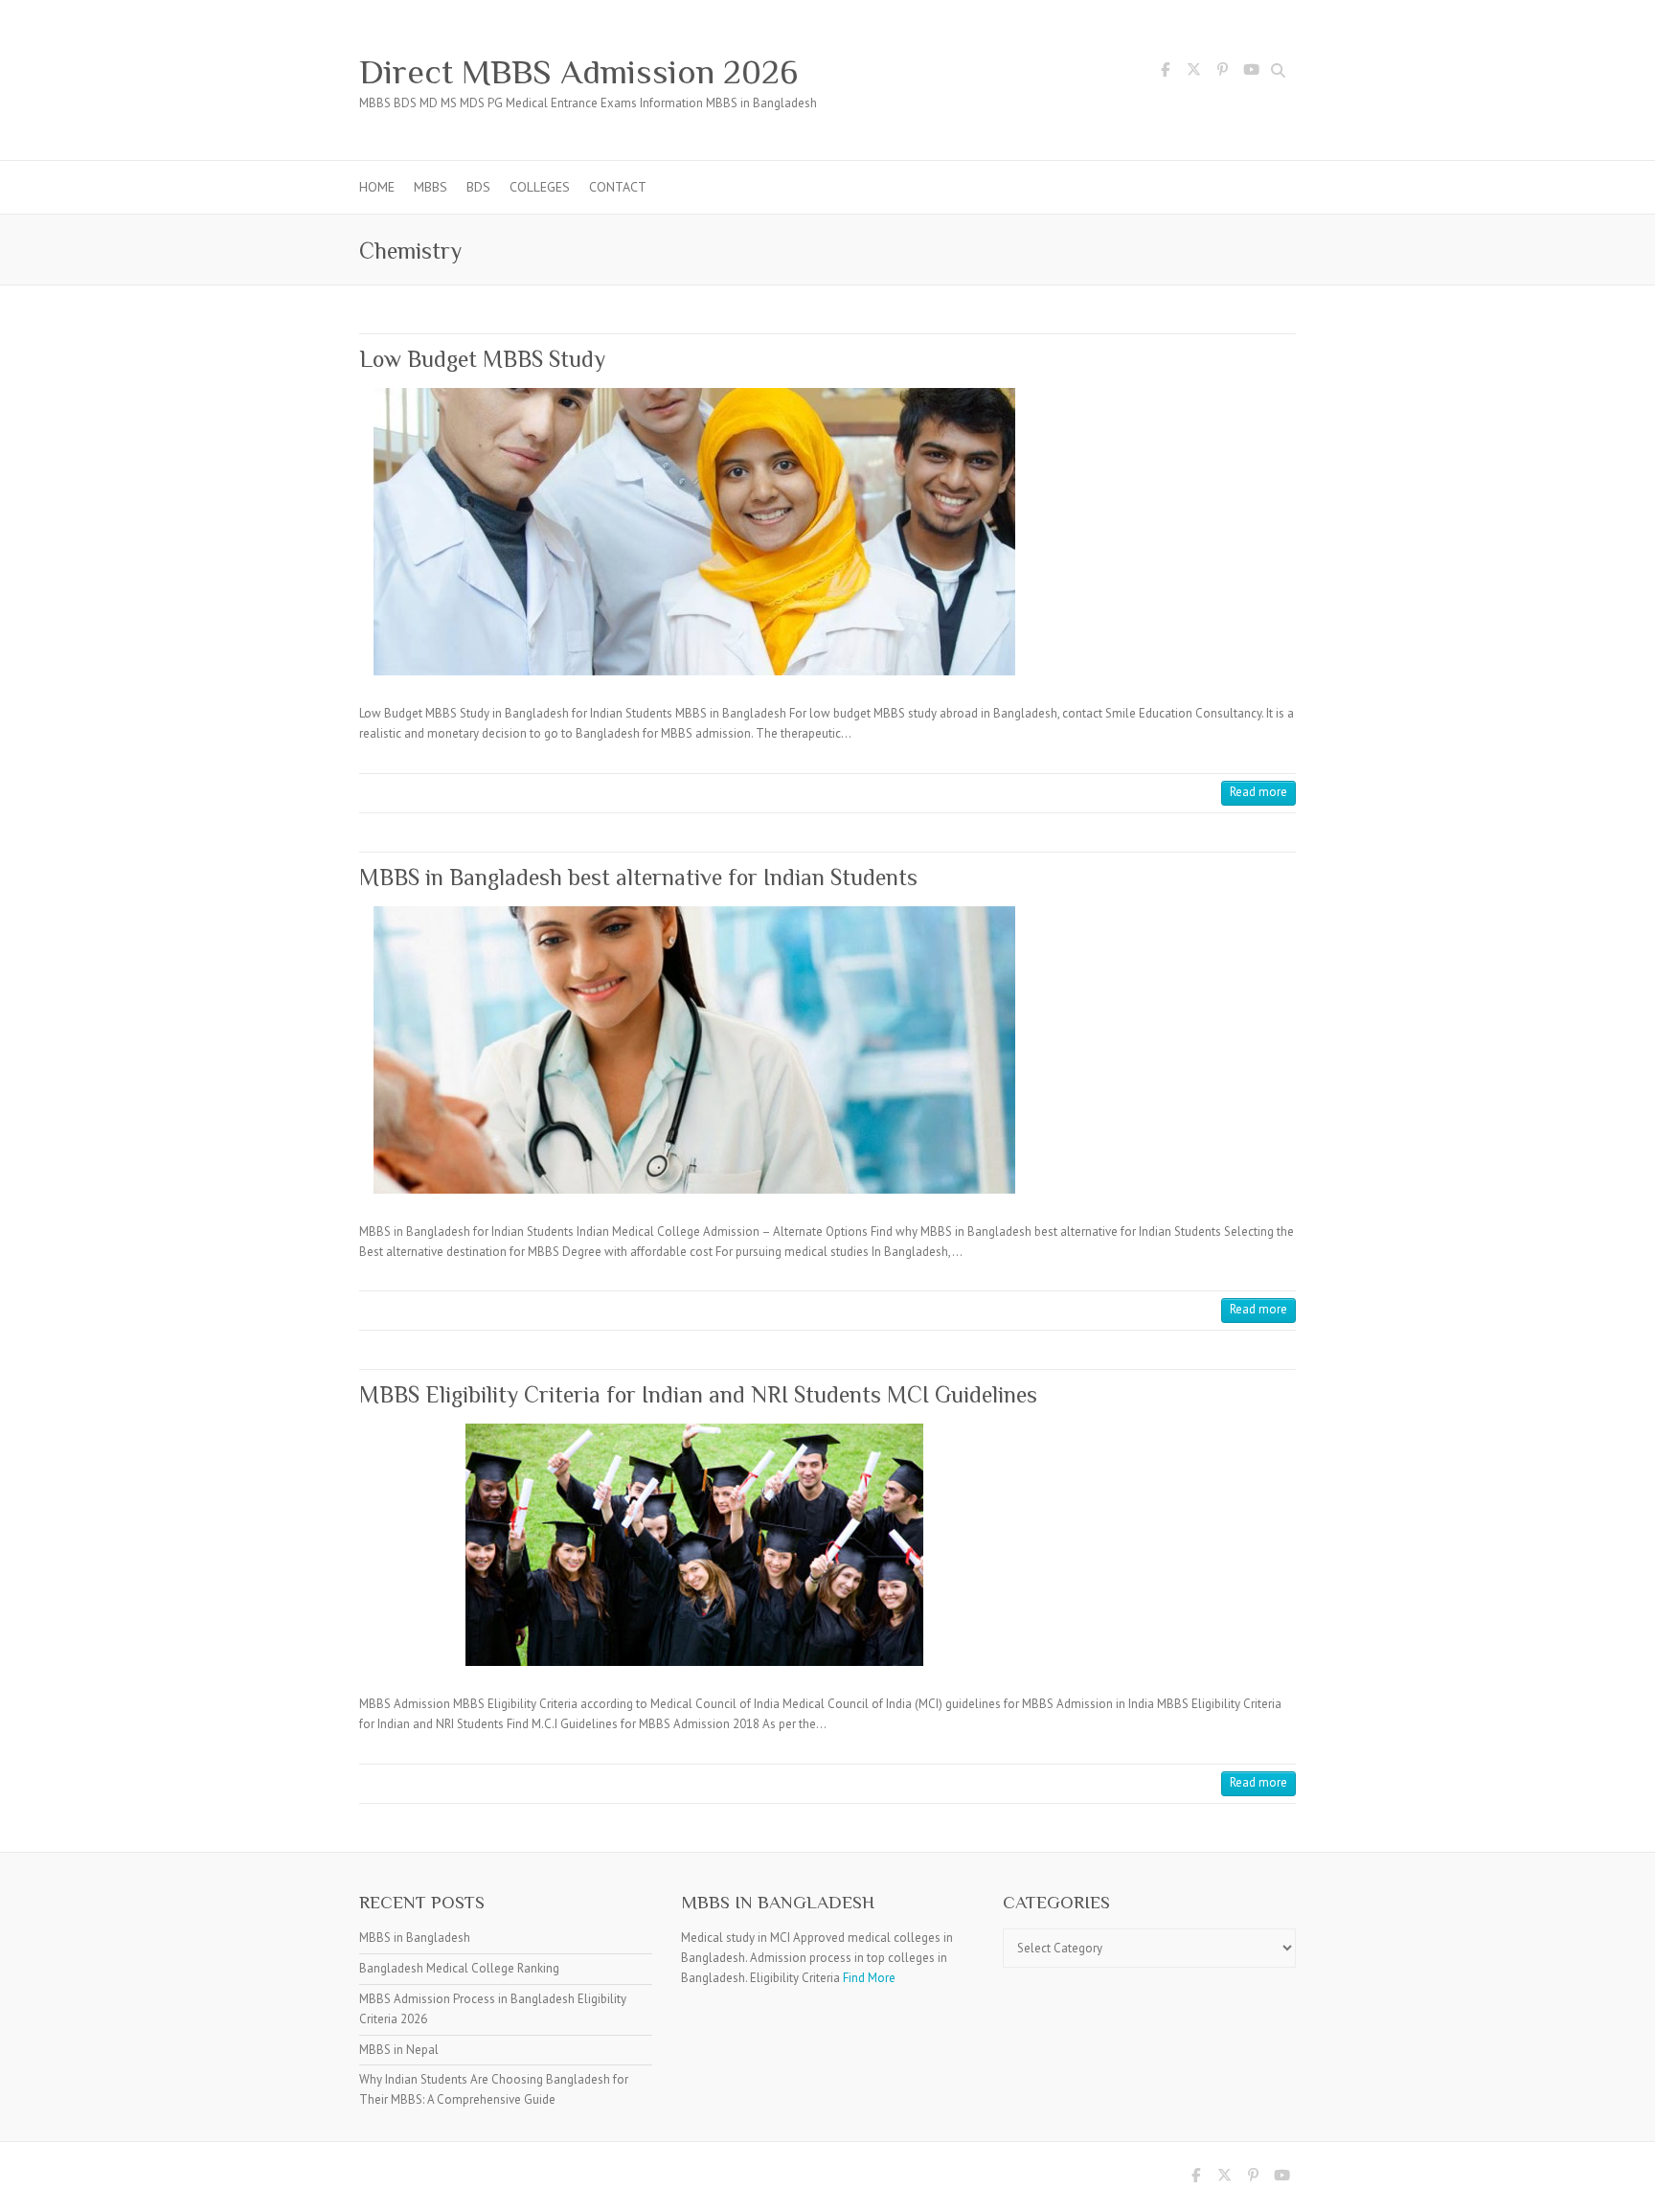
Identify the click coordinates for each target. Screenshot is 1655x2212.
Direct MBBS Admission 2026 (578, 72)
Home (377, 187)
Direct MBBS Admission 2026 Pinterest (1222, 73)
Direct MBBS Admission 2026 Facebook (1165, 73)
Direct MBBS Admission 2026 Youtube (1251, 73)
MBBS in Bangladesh (415, 1938)
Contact (618, 187)
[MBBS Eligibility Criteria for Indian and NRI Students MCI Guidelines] (694, 1545)
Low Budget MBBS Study (482, 359)
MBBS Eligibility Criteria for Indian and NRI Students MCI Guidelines (698, 1394)
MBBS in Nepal (399, 2050)
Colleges (540, 187)
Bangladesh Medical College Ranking (459, 1968)
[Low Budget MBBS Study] (694, 532)
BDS (478, 187)
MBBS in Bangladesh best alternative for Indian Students (638, 877)
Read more (1258, 792)
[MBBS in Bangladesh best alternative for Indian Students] (694, 1050)
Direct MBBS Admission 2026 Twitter (1193, 73)
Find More (869, 1978)
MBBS (431, 187)
